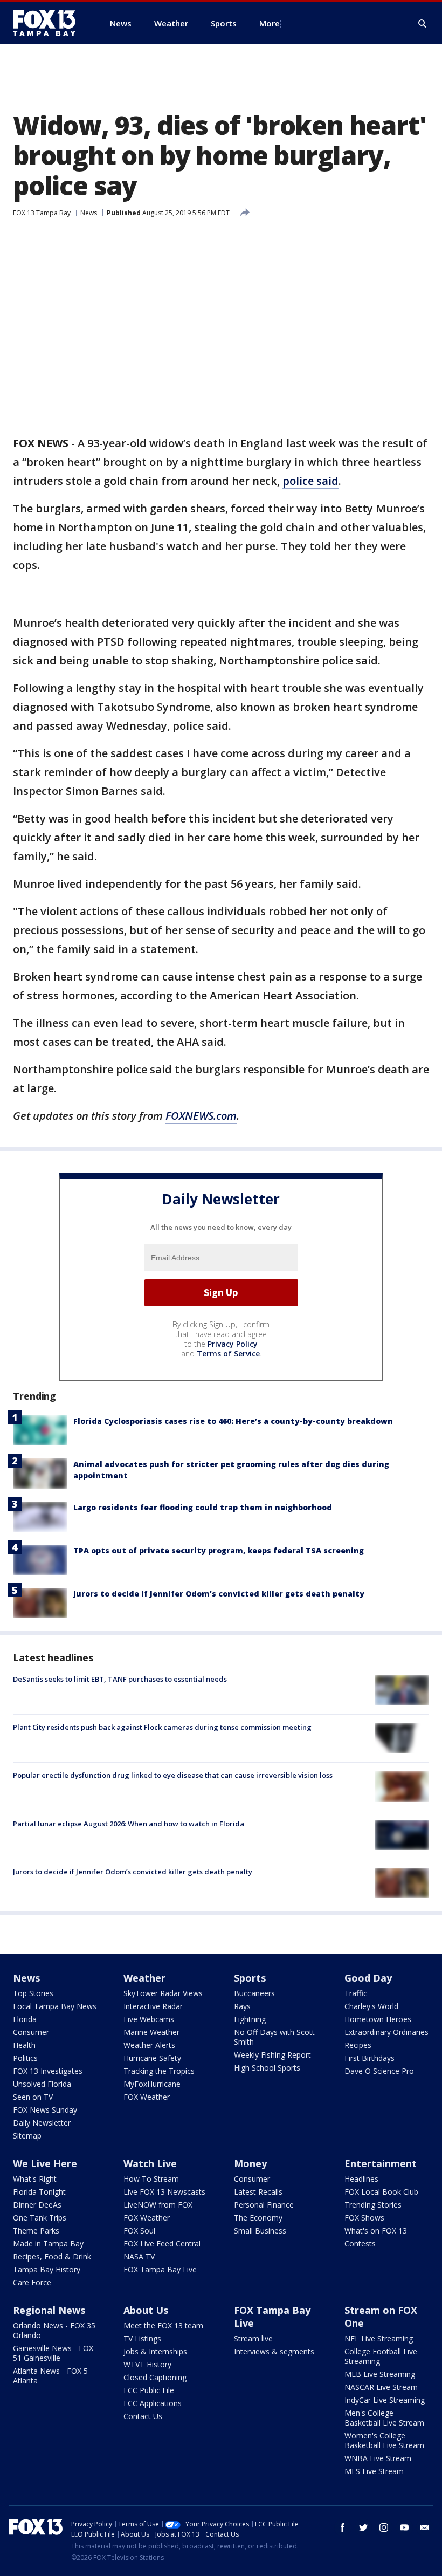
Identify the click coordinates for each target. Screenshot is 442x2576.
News (89, 213)
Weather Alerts (149, 2045)
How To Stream (151, 2179)
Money (250, 2163)
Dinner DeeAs (37, 2205)
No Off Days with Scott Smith (274, 2037)
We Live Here (45, 2163)
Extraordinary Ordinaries (386, 2032)
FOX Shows (364, 2218)
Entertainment (381, 2163)
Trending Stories (373, 2205)
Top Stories (33, 1993)
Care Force (32, 2282)
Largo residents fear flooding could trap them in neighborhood (203, 1507)
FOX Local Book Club (381, 2192)
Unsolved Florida (42, 2084)
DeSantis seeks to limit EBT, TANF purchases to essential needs (120, 1679)
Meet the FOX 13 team (163, 2325)
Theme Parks (36, 2231)
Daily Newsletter (42, 2123)
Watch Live (150, 2163)
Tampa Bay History (47, 2269)
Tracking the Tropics (159, 2071)
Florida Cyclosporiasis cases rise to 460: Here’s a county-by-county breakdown (233, 1421)
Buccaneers (254, 1993)
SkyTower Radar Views (163, 1993)
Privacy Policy (233, 1344)
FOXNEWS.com (201, 1116)
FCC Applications (153, 2403)
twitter (363, 2527)
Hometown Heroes (378, 2019)
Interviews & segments (274, 2351)
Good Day (368, 1978)
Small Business (260, 2231)
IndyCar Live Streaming (385, 2400)
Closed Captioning (155, 2377)
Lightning (250, 2019)
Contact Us (143, 2416)
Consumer (31, 2032)
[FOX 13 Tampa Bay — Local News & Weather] (49, 23)
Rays (242, 2006)
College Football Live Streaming (381, 2356)
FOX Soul (139, 2231)
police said (310, 481)
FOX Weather (147, 2097)
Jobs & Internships (155, 2351)
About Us (146, 2310)
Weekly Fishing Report (272, 2055)
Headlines (361, 2179)
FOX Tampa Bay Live (160, 2269)
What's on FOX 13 (376, 2231)
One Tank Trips (40, 2218)
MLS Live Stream (374, 2471)
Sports (250, 1978)
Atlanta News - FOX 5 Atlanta (50, 2376)
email (425, 2527)
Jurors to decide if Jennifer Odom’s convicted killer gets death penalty (219, 1594)
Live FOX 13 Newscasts (164, 2192)
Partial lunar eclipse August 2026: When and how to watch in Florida (129, 1824)
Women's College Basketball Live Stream (384, 2440)
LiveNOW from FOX (158, 2205)
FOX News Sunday (45, 2110)
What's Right (35, 2179)
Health (24, 2045)
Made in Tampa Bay (48, 2243)
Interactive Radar (153, 2006)
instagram (384, 2527)
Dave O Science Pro (379, 2071)
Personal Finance (264, 2205)
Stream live (253, 2338)
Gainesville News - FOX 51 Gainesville (53, 2353)
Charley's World (371, 2006)
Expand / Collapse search (423, 24)
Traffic (356, 1993)
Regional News (49, 2310)
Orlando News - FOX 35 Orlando (54, 2330)
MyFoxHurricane (152, 2084)
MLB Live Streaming (380, 2374)
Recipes (358, 2045)
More (270, 23)
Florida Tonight (39, 2192)
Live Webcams (149, 2019)
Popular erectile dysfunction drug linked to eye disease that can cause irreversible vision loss (173, 1775)
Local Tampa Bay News (55, 2006)
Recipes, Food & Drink (52, 2256)
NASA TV (139, 2256)
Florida (25, 2019)
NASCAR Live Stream (381, 2387)
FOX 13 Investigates (48, 2071)
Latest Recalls (258, 2192)
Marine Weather (151, 2032)
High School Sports (267, 2068)
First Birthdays (370, 2058)
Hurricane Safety (152, 2058)
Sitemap (27, 2136)
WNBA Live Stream (378, 2458)
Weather (144, 1978)
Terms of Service (228, 1354)
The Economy (258, 2218)
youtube (404, 2527)
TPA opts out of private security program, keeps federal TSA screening (219, 1550)
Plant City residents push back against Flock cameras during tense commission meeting (162, 1727)
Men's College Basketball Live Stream (384, 2418)
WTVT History (147, 2364)
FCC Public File (149, 2390)
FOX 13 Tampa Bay (42, 213)
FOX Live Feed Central (162, 2243)
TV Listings (142, 2338)
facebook (343, 2527)
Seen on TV (33, 2097)
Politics (25, 2058)
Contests (360, 2243)
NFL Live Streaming (379, 2338)
